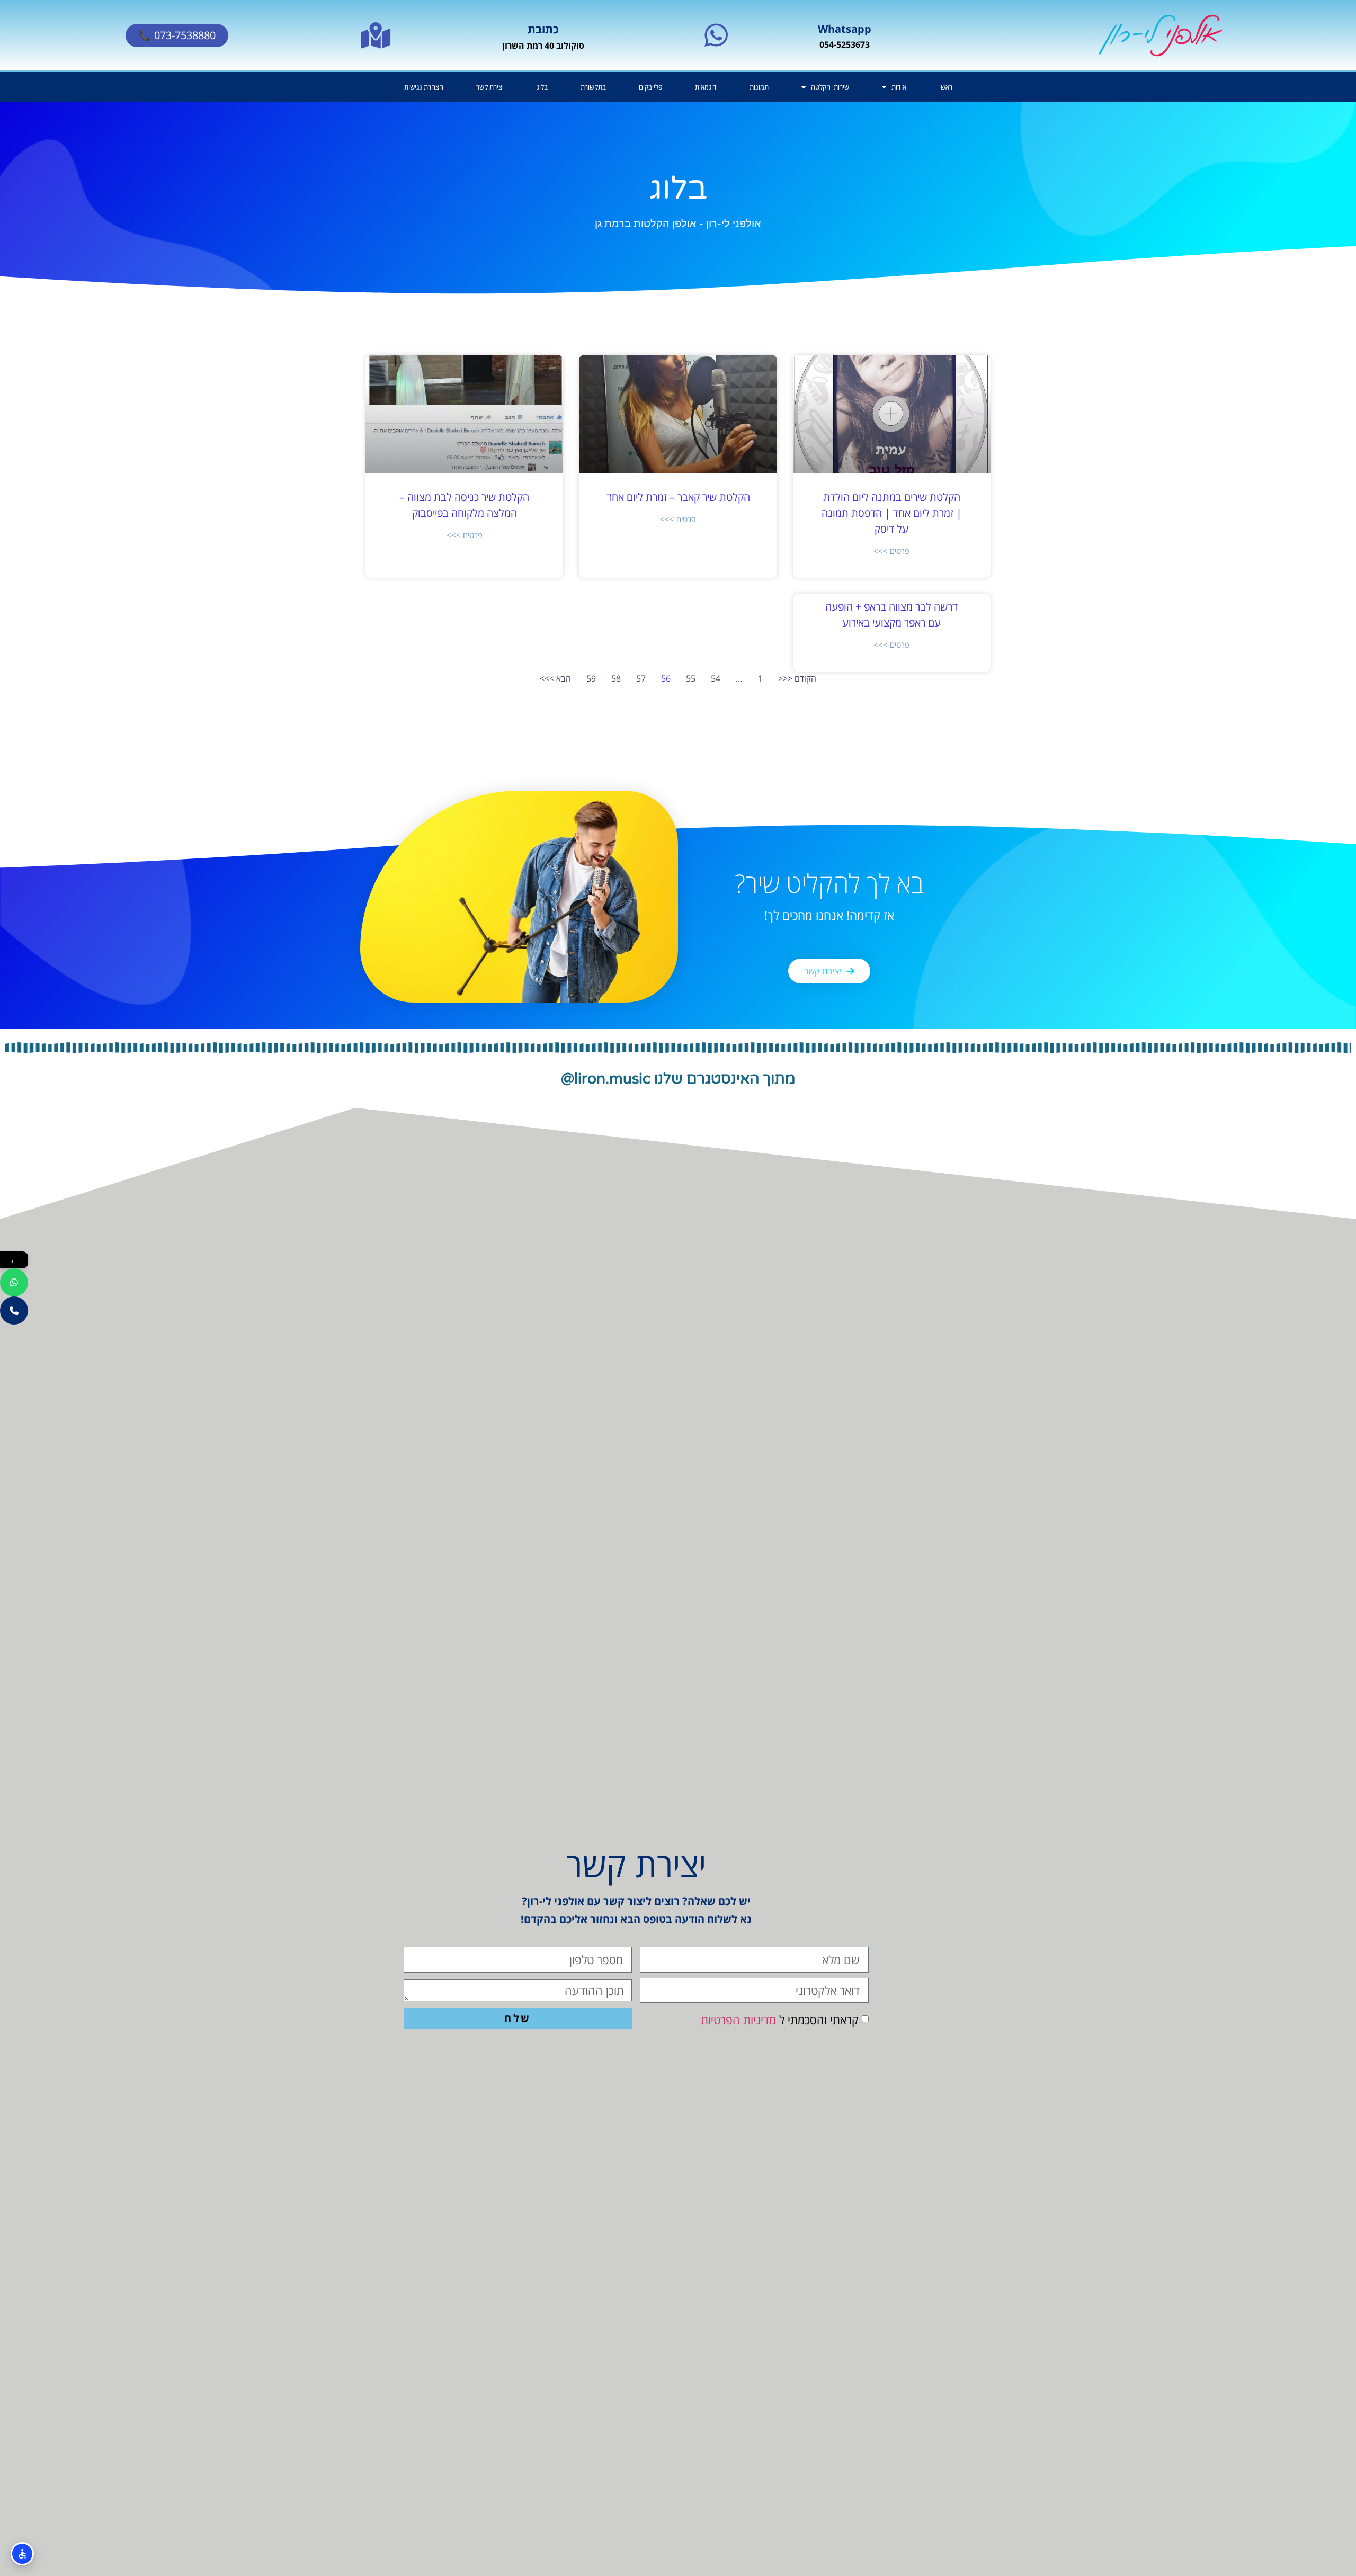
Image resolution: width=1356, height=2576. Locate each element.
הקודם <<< (797, 678)
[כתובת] (376, 35)
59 (591, 678)
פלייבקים (650, 87)
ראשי (946, 87)
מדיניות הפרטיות (738, 2019)
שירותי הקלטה (830, 87)
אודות (899, 87)
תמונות (759, 87)
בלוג (542, 87)
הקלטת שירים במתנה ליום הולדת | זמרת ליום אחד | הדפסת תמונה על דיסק (892, 513)
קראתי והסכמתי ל (780, 2019)
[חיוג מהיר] (14, 1311)
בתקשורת (593, 87)
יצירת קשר (490, 87)
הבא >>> (555, 678)
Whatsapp (845, 29)
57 (641, 678)
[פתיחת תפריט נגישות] (22, 2554)
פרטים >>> (891, 551)
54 (716, 678)
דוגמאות (706, 87)
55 (691, 678)
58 (616, 678)
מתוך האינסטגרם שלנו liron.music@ (678, 1079)
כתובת (543, 29)
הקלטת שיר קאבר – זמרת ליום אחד (678, 497)
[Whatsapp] (716, 35)
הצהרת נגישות (424, 87)
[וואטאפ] (14, 1282)
